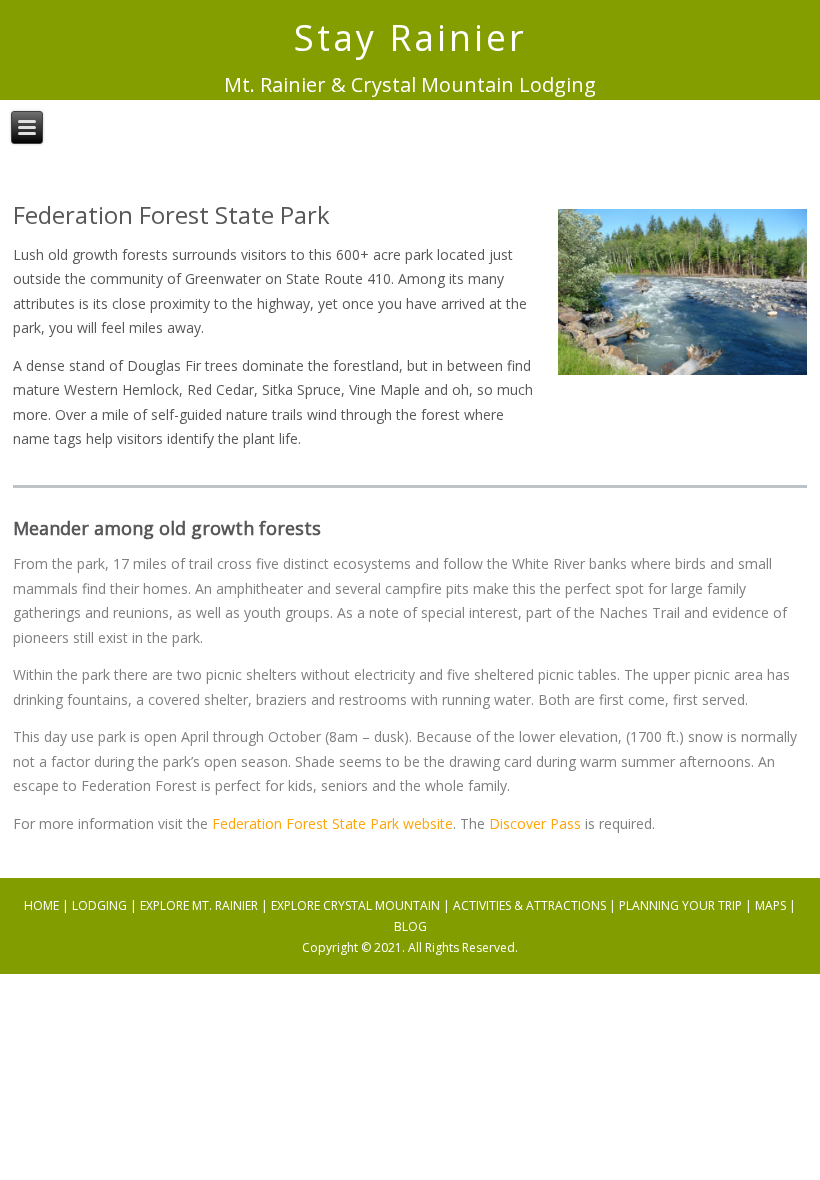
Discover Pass (535, 823)
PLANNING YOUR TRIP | (687, 905)
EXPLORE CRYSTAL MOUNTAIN (355, 905)
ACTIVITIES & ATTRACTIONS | (536, 905)
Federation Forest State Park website (332, 823)
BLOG (410, 926)
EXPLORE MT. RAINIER (199, 905)
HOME (41, 905)
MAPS (770, 905)
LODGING (99, 905)
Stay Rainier (410, 37)
